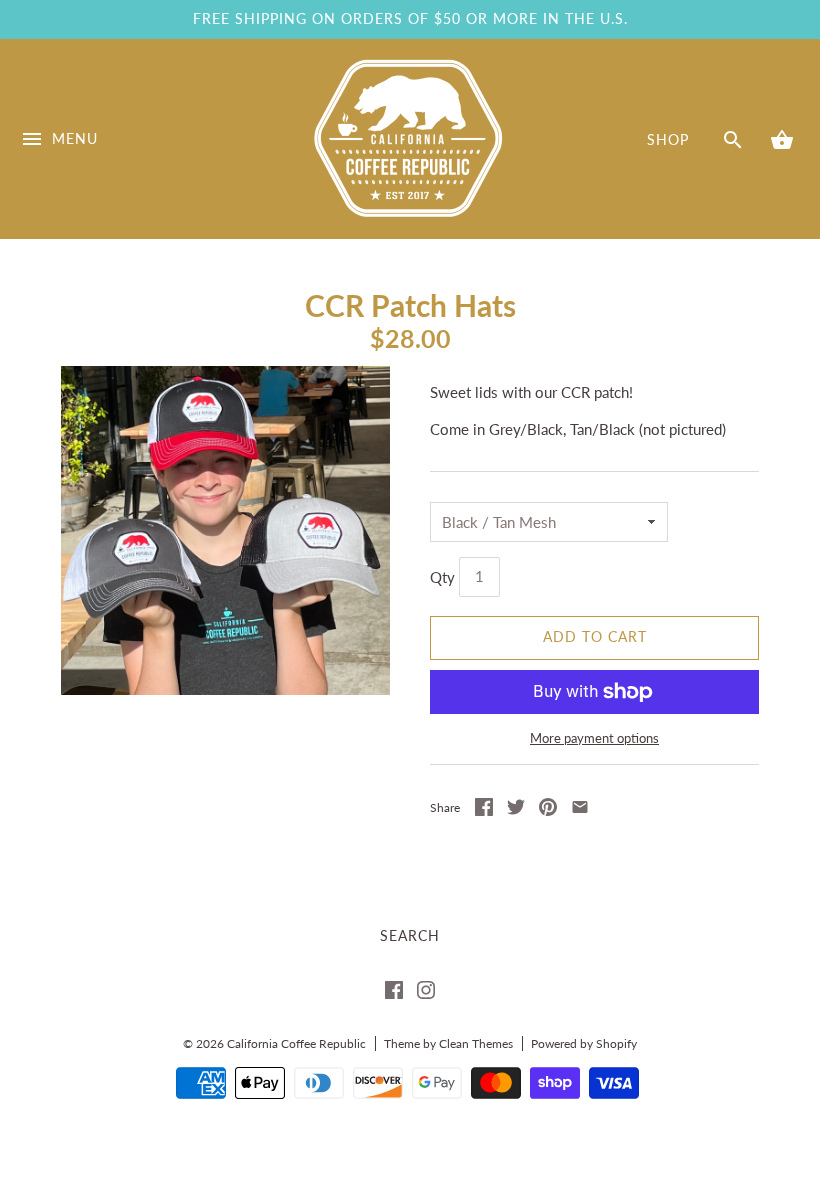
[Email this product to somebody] (580, 810)
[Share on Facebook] (484, 810)
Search (410, 936)
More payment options (594, 738)
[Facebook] (394, 994)
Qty (442, 576)
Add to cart (595, 637)
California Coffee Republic (296, 1043)
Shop (668, 140)
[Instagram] (426, 994)
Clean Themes (476, 1043)
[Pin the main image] (548, 810)
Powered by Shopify (584, 1043)
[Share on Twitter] (516, 810)
